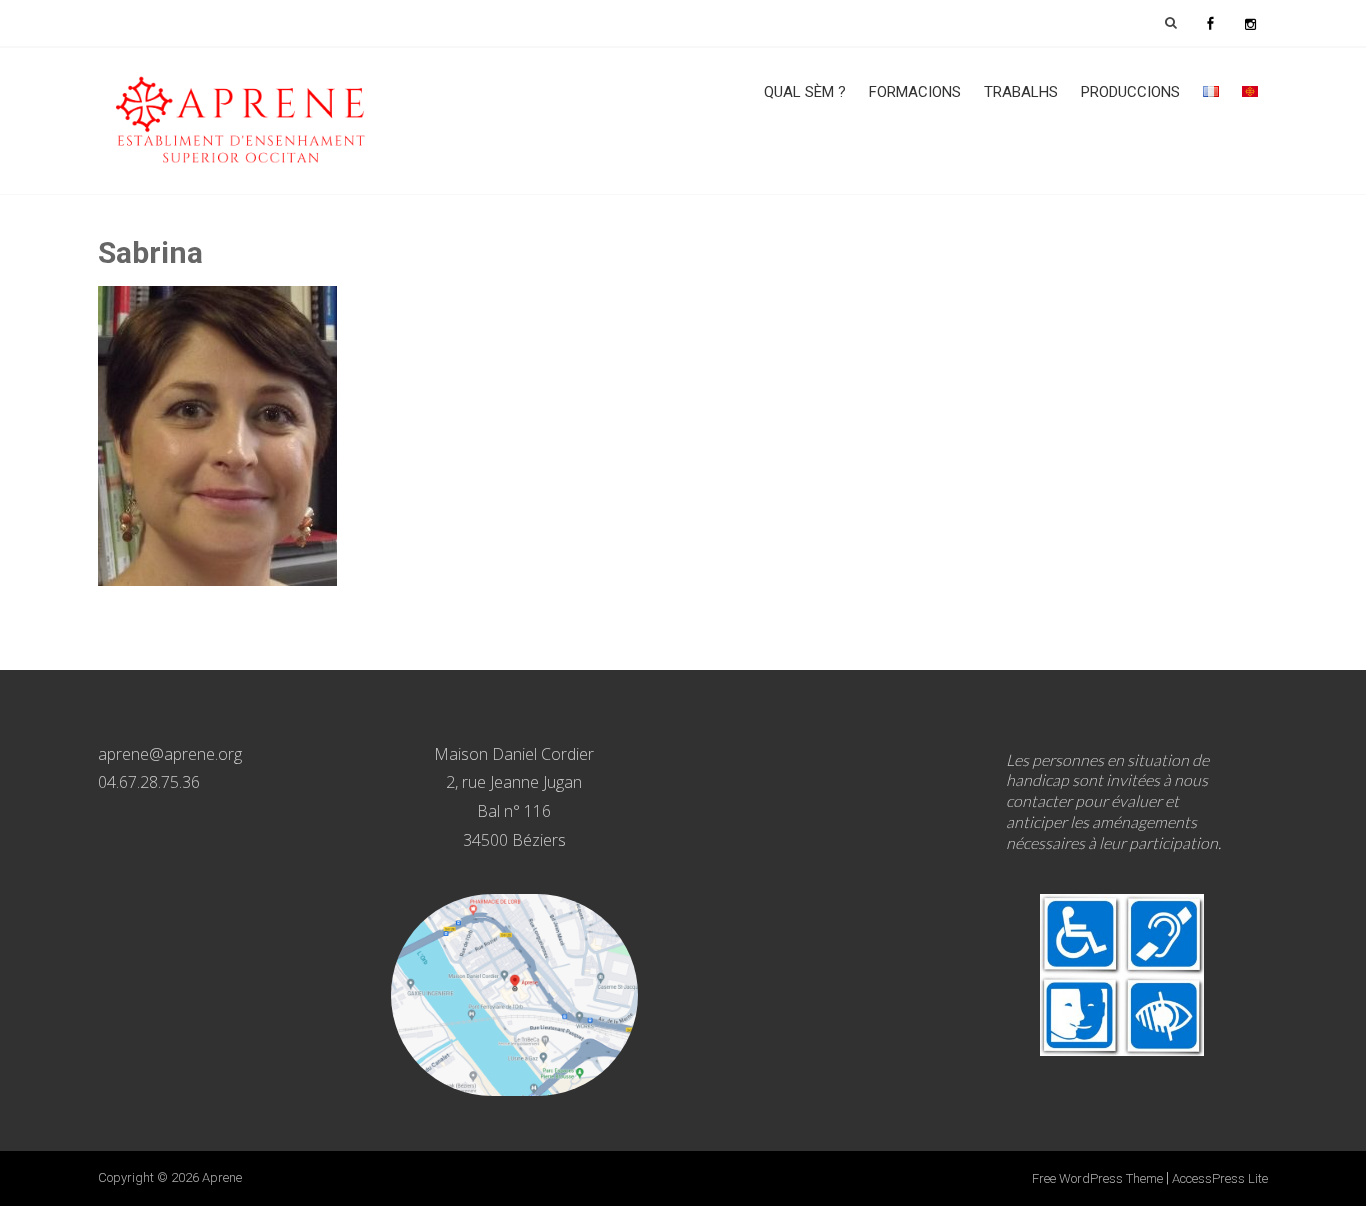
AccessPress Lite (1220, 1178)
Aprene (222, 1177)
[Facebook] (1210, 23)
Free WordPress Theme (1097, 1178)
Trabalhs (1021, 92)
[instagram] (1250, 23)
